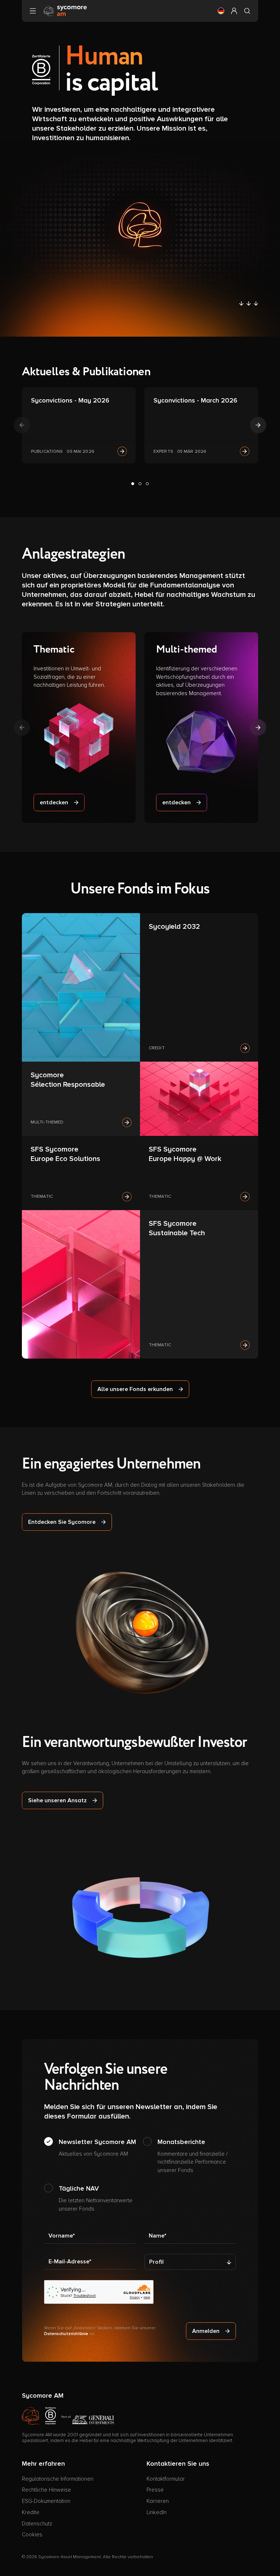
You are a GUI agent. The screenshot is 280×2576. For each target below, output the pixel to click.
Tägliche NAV (96, 2198)
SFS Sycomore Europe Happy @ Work (185, 1154)
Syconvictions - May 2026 (70, 400)
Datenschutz (37, 2524)
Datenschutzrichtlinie (66, 2334)
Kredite (31, 2512)
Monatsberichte (192, 2156)
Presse (155, 2490)
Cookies (32, 2535)
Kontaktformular (166, 2479)
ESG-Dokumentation (46, 2501)
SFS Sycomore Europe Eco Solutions (65, 1154)
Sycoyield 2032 (174, 927)
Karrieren (158, 2501)
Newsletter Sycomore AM (97, 2147)
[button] (221, 11)
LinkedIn (157, 2512)
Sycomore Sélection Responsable (68, 1080)
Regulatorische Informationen (58, 2479)
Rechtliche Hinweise (46, 2490)
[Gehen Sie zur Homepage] (65, 11)
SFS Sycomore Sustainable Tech (177, 1228)
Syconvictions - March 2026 (195, 400)
